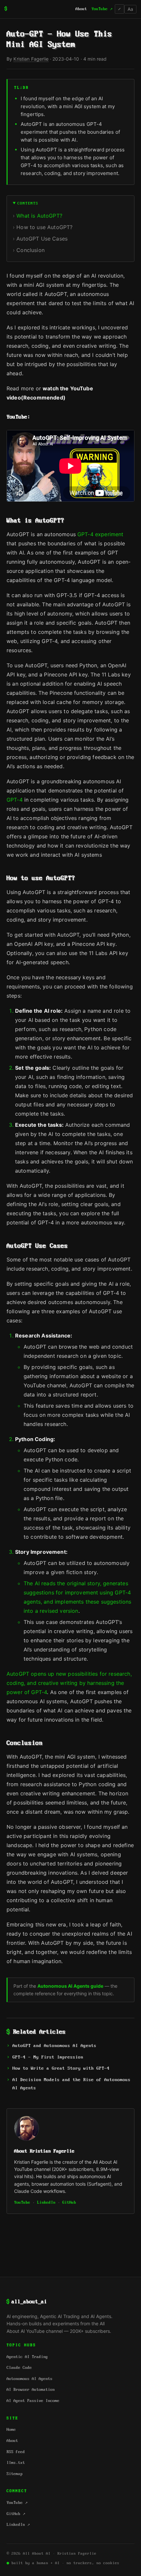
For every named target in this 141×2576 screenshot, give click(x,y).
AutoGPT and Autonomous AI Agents (54, 2046)
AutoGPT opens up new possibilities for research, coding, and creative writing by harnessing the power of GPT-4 (69, 1683)
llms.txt (16, 2463)
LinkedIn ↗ (18, 2525)
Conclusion (30, 250)
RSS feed (16, 2452)
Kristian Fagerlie (31, 59)
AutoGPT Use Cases (42, 239)
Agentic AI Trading (27, 2357)
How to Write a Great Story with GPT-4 (61, 2069)
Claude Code (19, 2368)
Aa (130, 9)
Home (11, 2430)
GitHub (69, 2203)
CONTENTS (28, 203)
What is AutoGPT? (39, 216)
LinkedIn (46, 2203)
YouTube (22, 2203)
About (81, 9)
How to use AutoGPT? (44, 227)
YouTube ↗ (102, 9)
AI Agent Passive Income (33, 2401)
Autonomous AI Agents (30, 2379)
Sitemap (15, 2474)
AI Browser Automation (31, 2390)
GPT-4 (15, 800)
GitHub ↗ (16, 2514)
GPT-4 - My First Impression (48, 2057)
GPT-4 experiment (101, 534)
